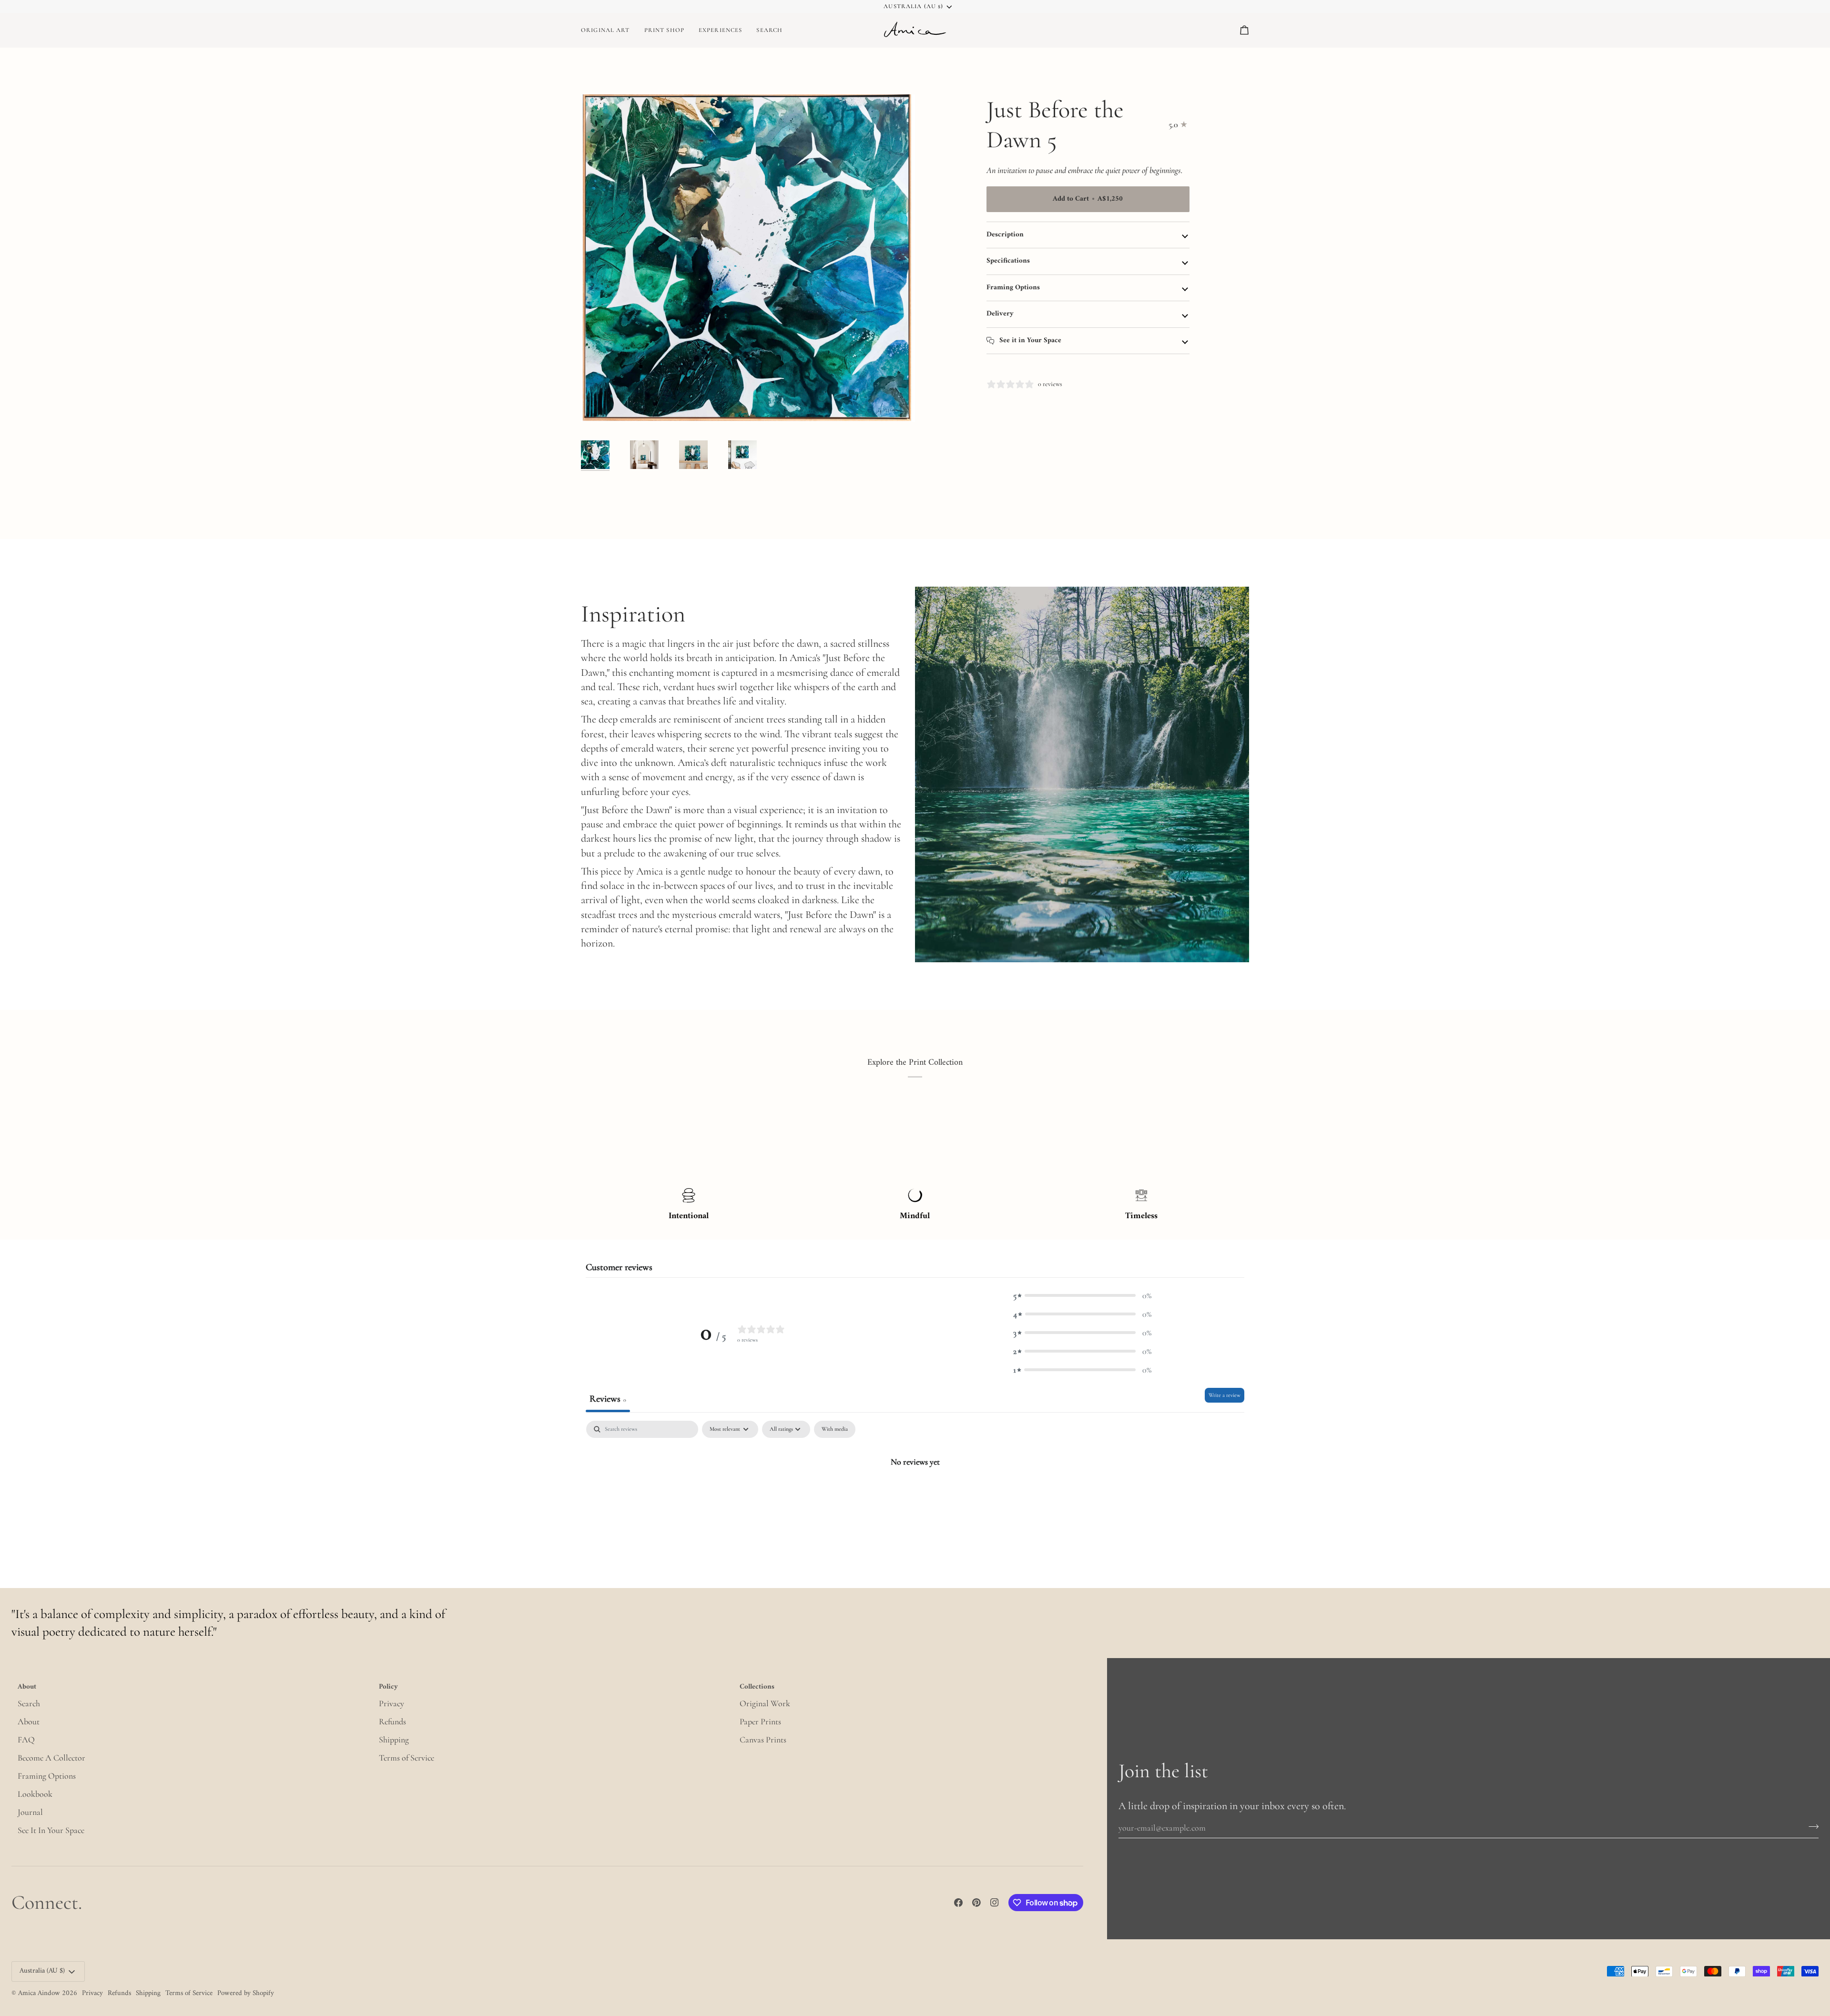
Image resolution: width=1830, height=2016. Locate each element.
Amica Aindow (39, 1993)
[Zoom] (748, 258)
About (29, 1721)
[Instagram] (995, 1903)
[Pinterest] (976, 1903)
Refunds (392, 1721)
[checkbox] (835, 1429)
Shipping (394, 1740)
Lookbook (35, 1794)
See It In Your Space (51, 1830)
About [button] (27, 1688)
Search (29, 1703)
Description (1005, 235)
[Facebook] (958, 1903)
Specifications (1008, 261)
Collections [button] (757, 1688)
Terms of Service (407, 1758)
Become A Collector (51, 1758)
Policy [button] (388, 1688)
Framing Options (1013, 288)
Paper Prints (760, 1721)
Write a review (1225, 1395)
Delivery (1000, 314)
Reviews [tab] (608, 1399)
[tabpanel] (915, 1493)
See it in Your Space (1029, 341)
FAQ (26, 1740)
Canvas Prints (763, 1740)
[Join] (1811, 1826)
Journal (30, 1812)
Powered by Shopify (246, 1993)
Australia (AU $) (913, 6)
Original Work (765, 1703)
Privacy (391, 1703)
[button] (664, 30)
